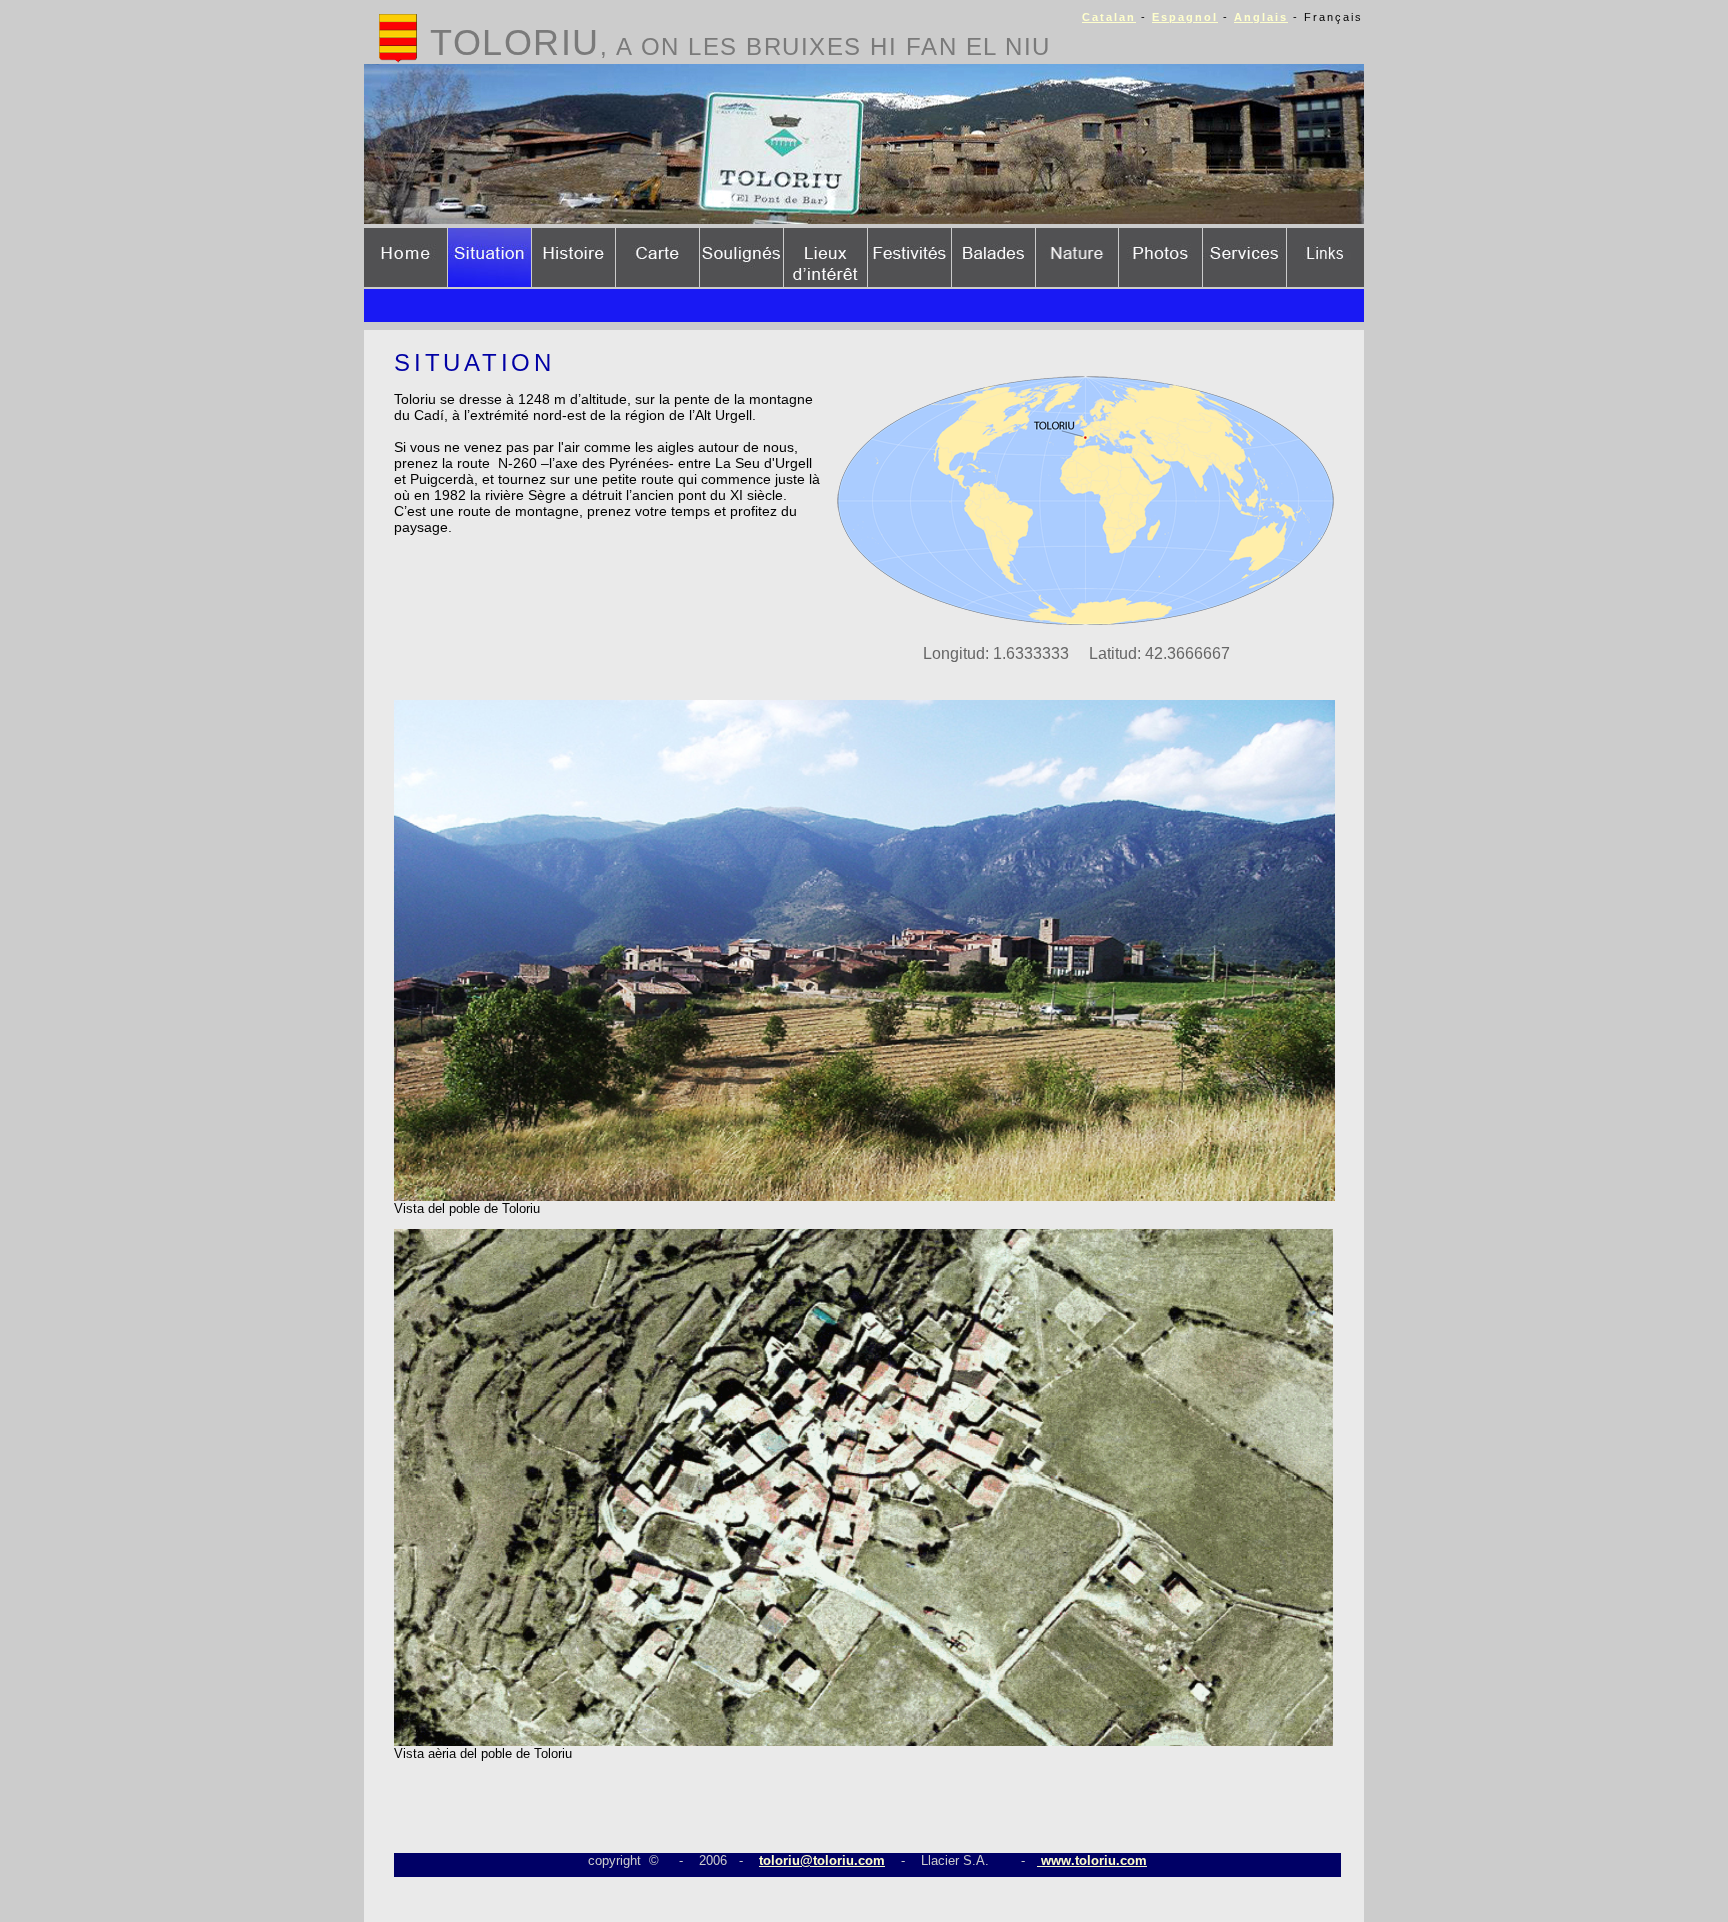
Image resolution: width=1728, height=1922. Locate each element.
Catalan (1109, 17)
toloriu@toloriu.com (822, 1860)
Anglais (1261, 17)
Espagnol (1185, 17)
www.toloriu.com (1092, 1860)
